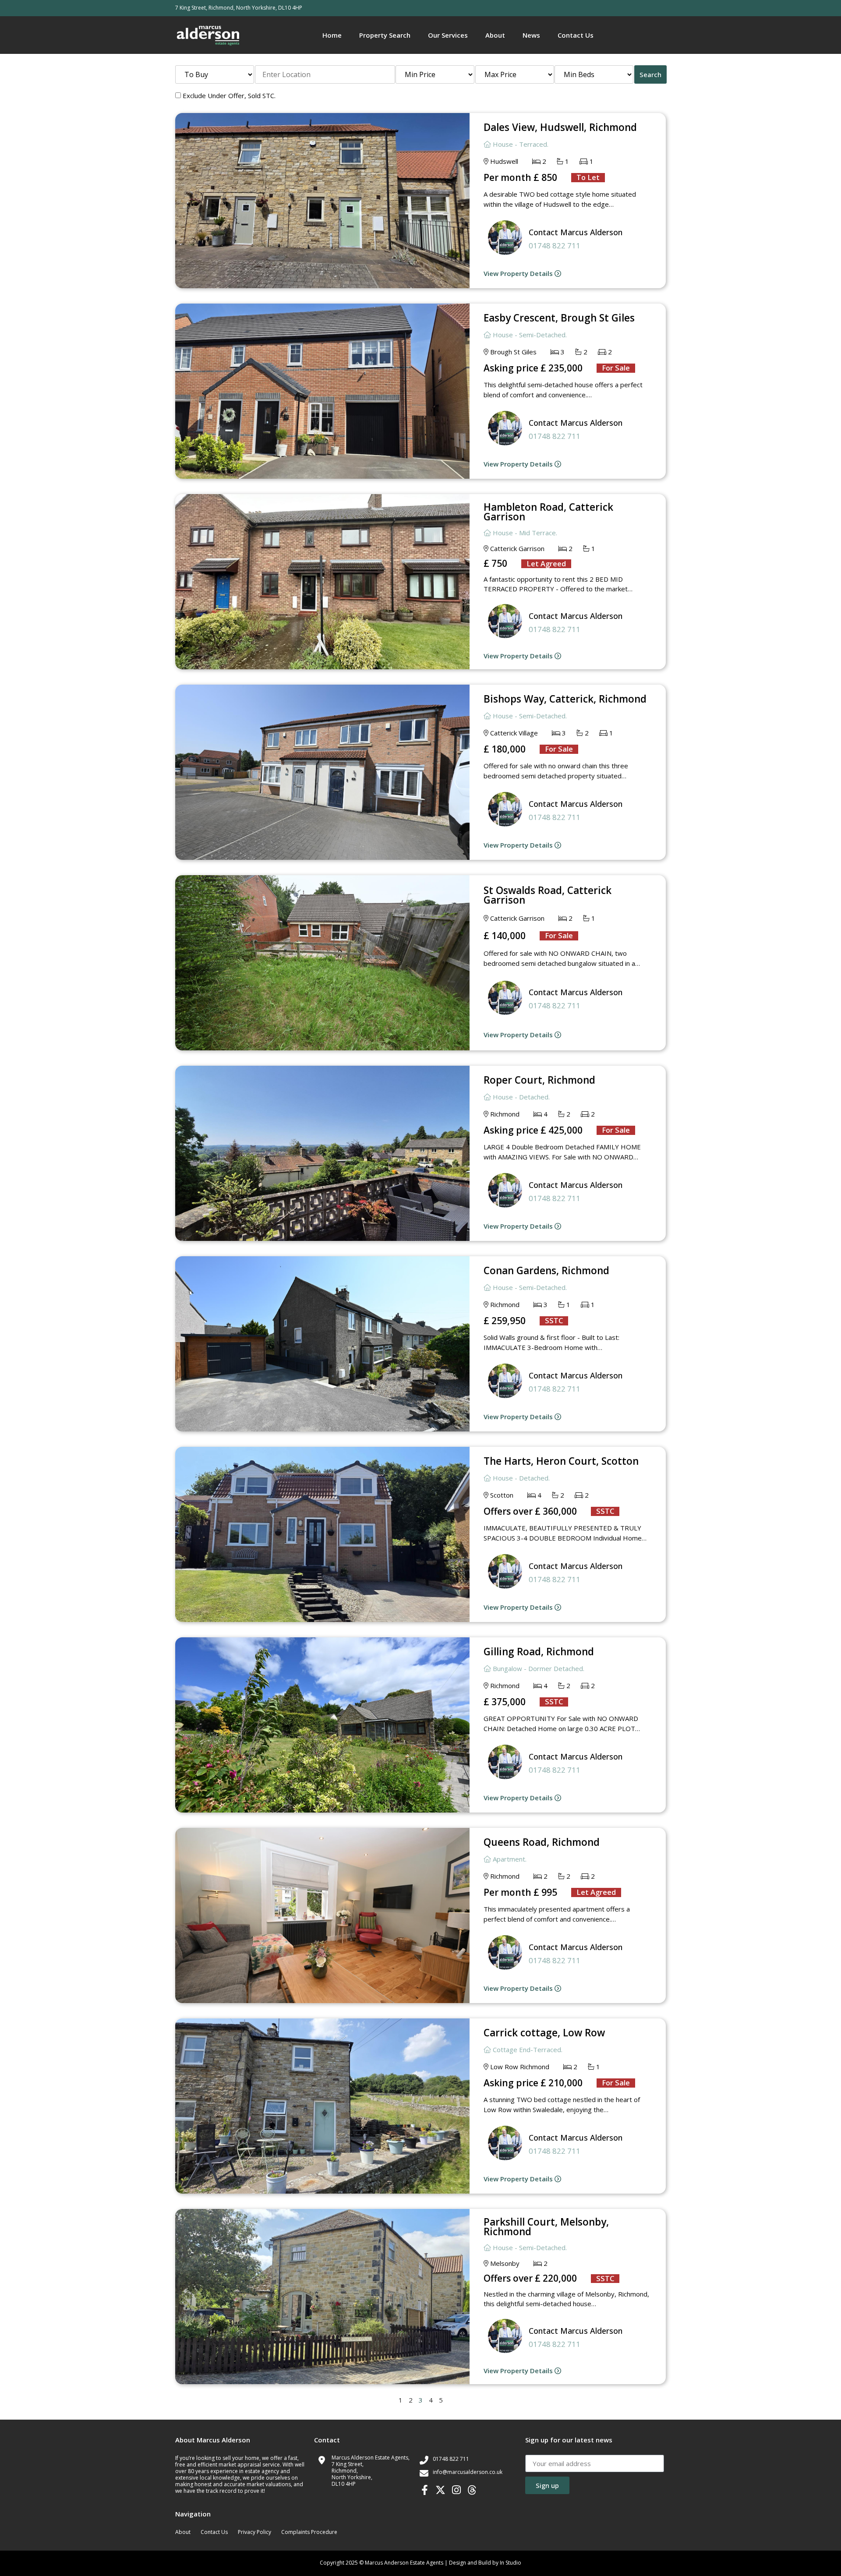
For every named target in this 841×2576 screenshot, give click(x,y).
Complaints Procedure (309, 2532)
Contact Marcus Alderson (576, 232)
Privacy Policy (254, 2532)
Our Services (448, 35)
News (531, 35)
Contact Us (576, 35)
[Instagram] (456, 2490)
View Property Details (519, 273)
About (495, 35)
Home (332, 35)
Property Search (385, 35)
